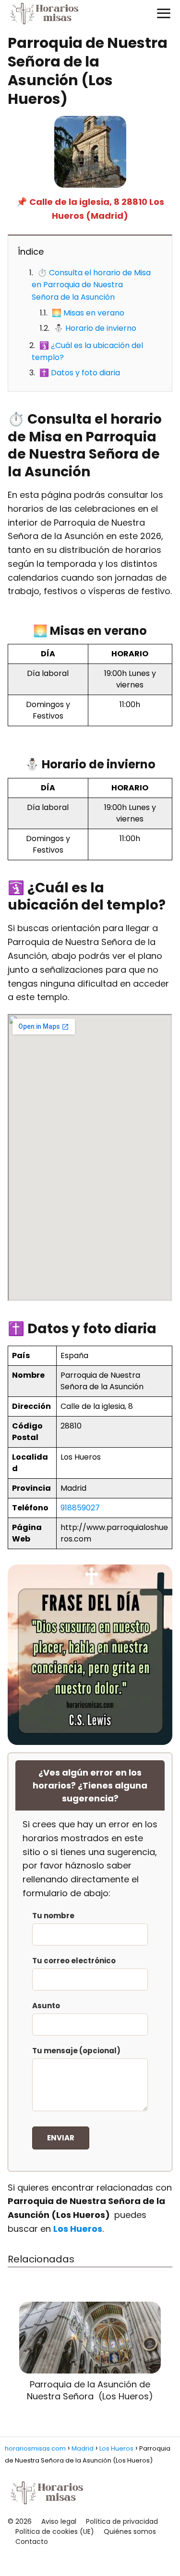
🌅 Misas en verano (88, 313)
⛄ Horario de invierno (95, 328)
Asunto (46, 2006)
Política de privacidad (122, 2521)
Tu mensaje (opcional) (76, 2051)
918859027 (80, 1508)
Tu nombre (53, 1916)
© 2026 (20, 2521)
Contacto (32, 2542)
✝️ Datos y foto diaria (80, 373)
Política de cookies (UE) (55, 2531)
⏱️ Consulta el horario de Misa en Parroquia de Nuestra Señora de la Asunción (91, 285)
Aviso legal (59, 2521)
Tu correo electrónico (74, 1961)
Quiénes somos (130, 2531)
